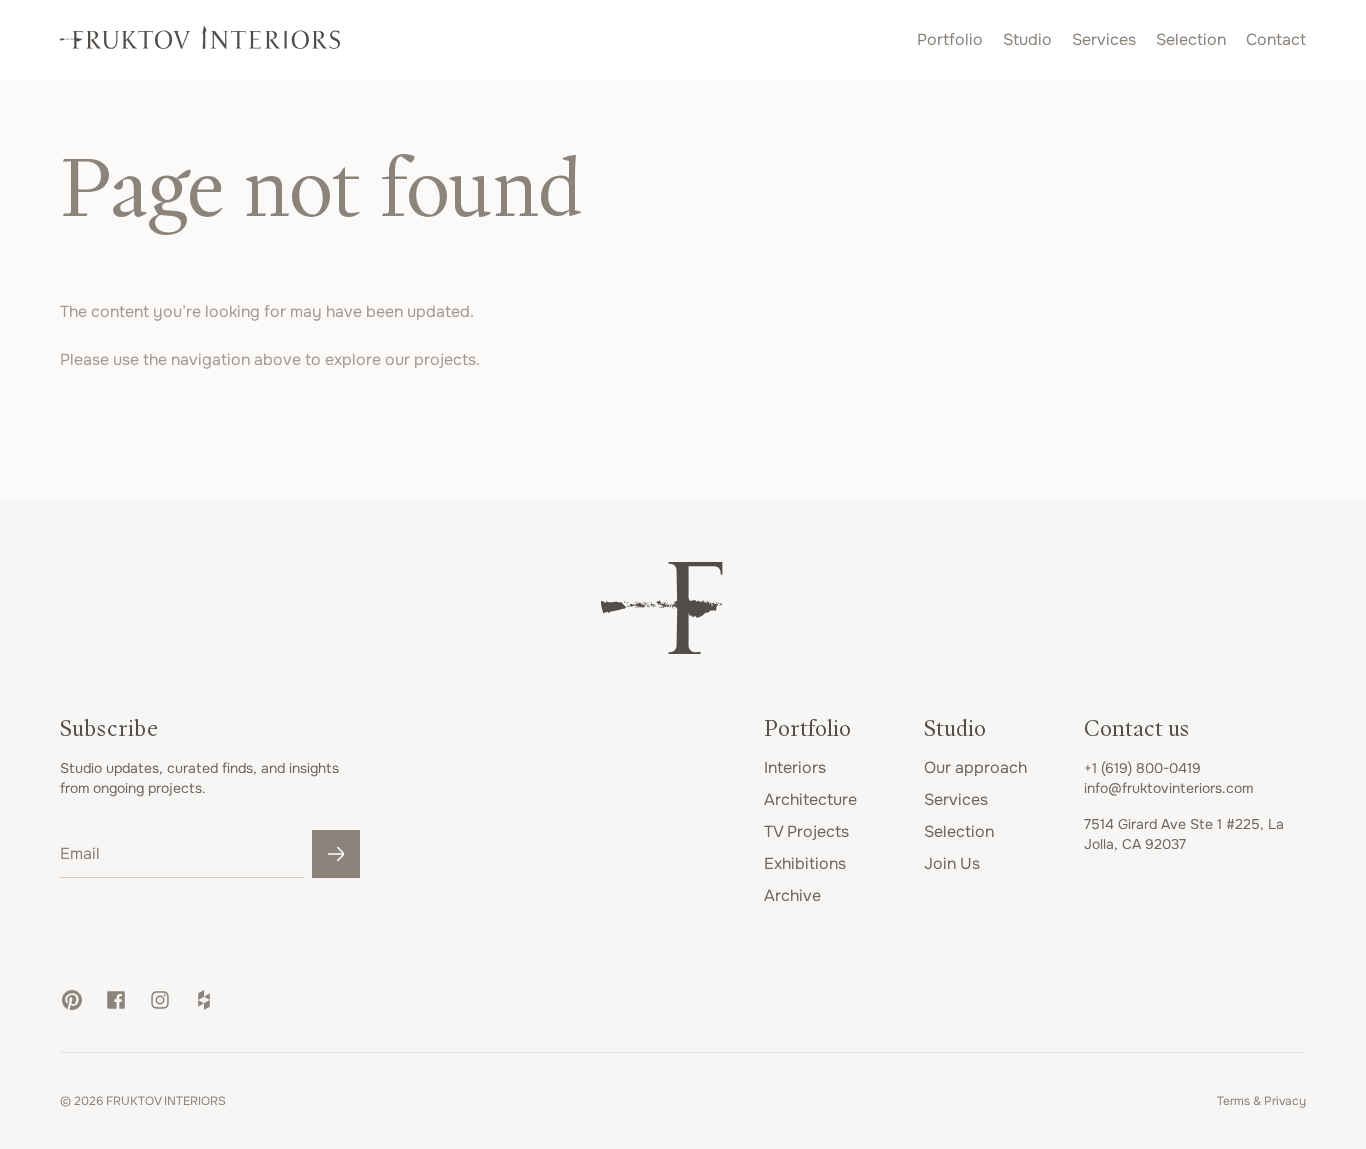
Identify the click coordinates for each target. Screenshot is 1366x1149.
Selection (1191, 40)
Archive (792, 895)
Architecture (810, 799)
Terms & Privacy (1261, 1101)
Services (1104, 40)
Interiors (795, 767)
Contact (1276, 40)
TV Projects (806, 831)
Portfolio (950, 40)
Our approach (975, 767)
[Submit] (336, 854)
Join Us (952, 863)
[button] (72, 1000)
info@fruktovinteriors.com (1168, 788)
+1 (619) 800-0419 (1142, 768)
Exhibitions (805, 863)
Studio (1027, 40)
